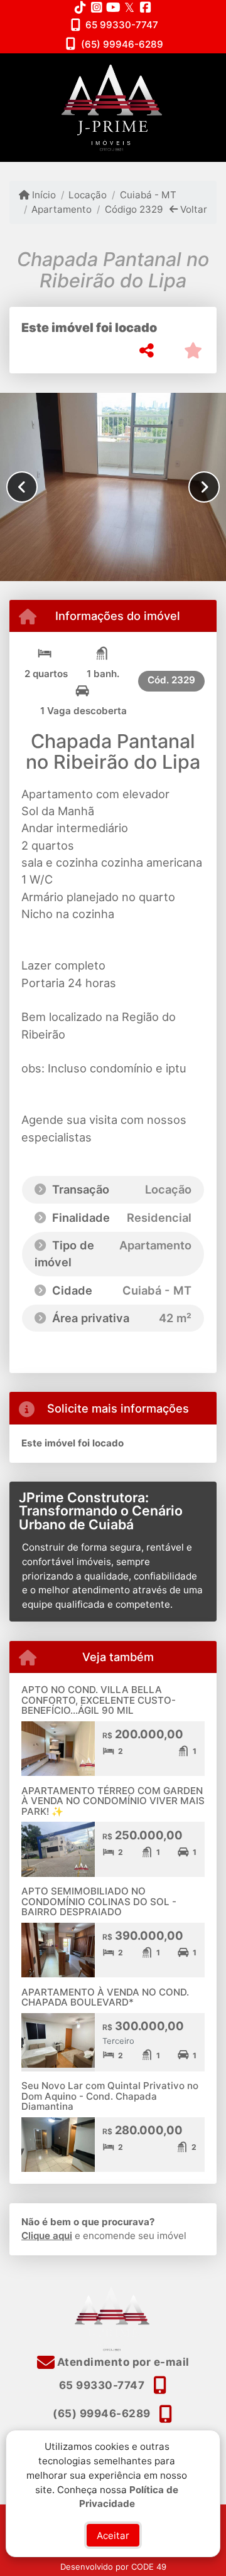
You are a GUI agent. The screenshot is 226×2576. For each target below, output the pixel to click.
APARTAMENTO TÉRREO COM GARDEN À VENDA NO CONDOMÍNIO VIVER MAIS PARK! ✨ (113, 1801)
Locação (88, 195)
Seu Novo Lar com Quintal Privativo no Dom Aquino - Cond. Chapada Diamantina (110, 2096)
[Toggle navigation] (191, 70)
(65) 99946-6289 (122, 44)
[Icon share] (80, 7)
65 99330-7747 (122, 25)
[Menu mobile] (113, 108)
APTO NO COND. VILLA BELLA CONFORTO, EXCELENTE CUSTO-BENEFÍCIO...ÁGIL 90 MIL (99, 1700)
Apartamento (62, 209)
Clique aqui (47, 2236)
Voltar (192, 209)
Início (43, 195)
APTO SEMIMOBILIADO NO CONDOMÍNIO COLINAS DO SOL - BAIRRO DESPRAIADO (99, 1901)
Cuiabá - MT (148, 195)
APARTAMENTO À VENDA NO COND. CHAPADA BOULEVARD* (105, 1997)
